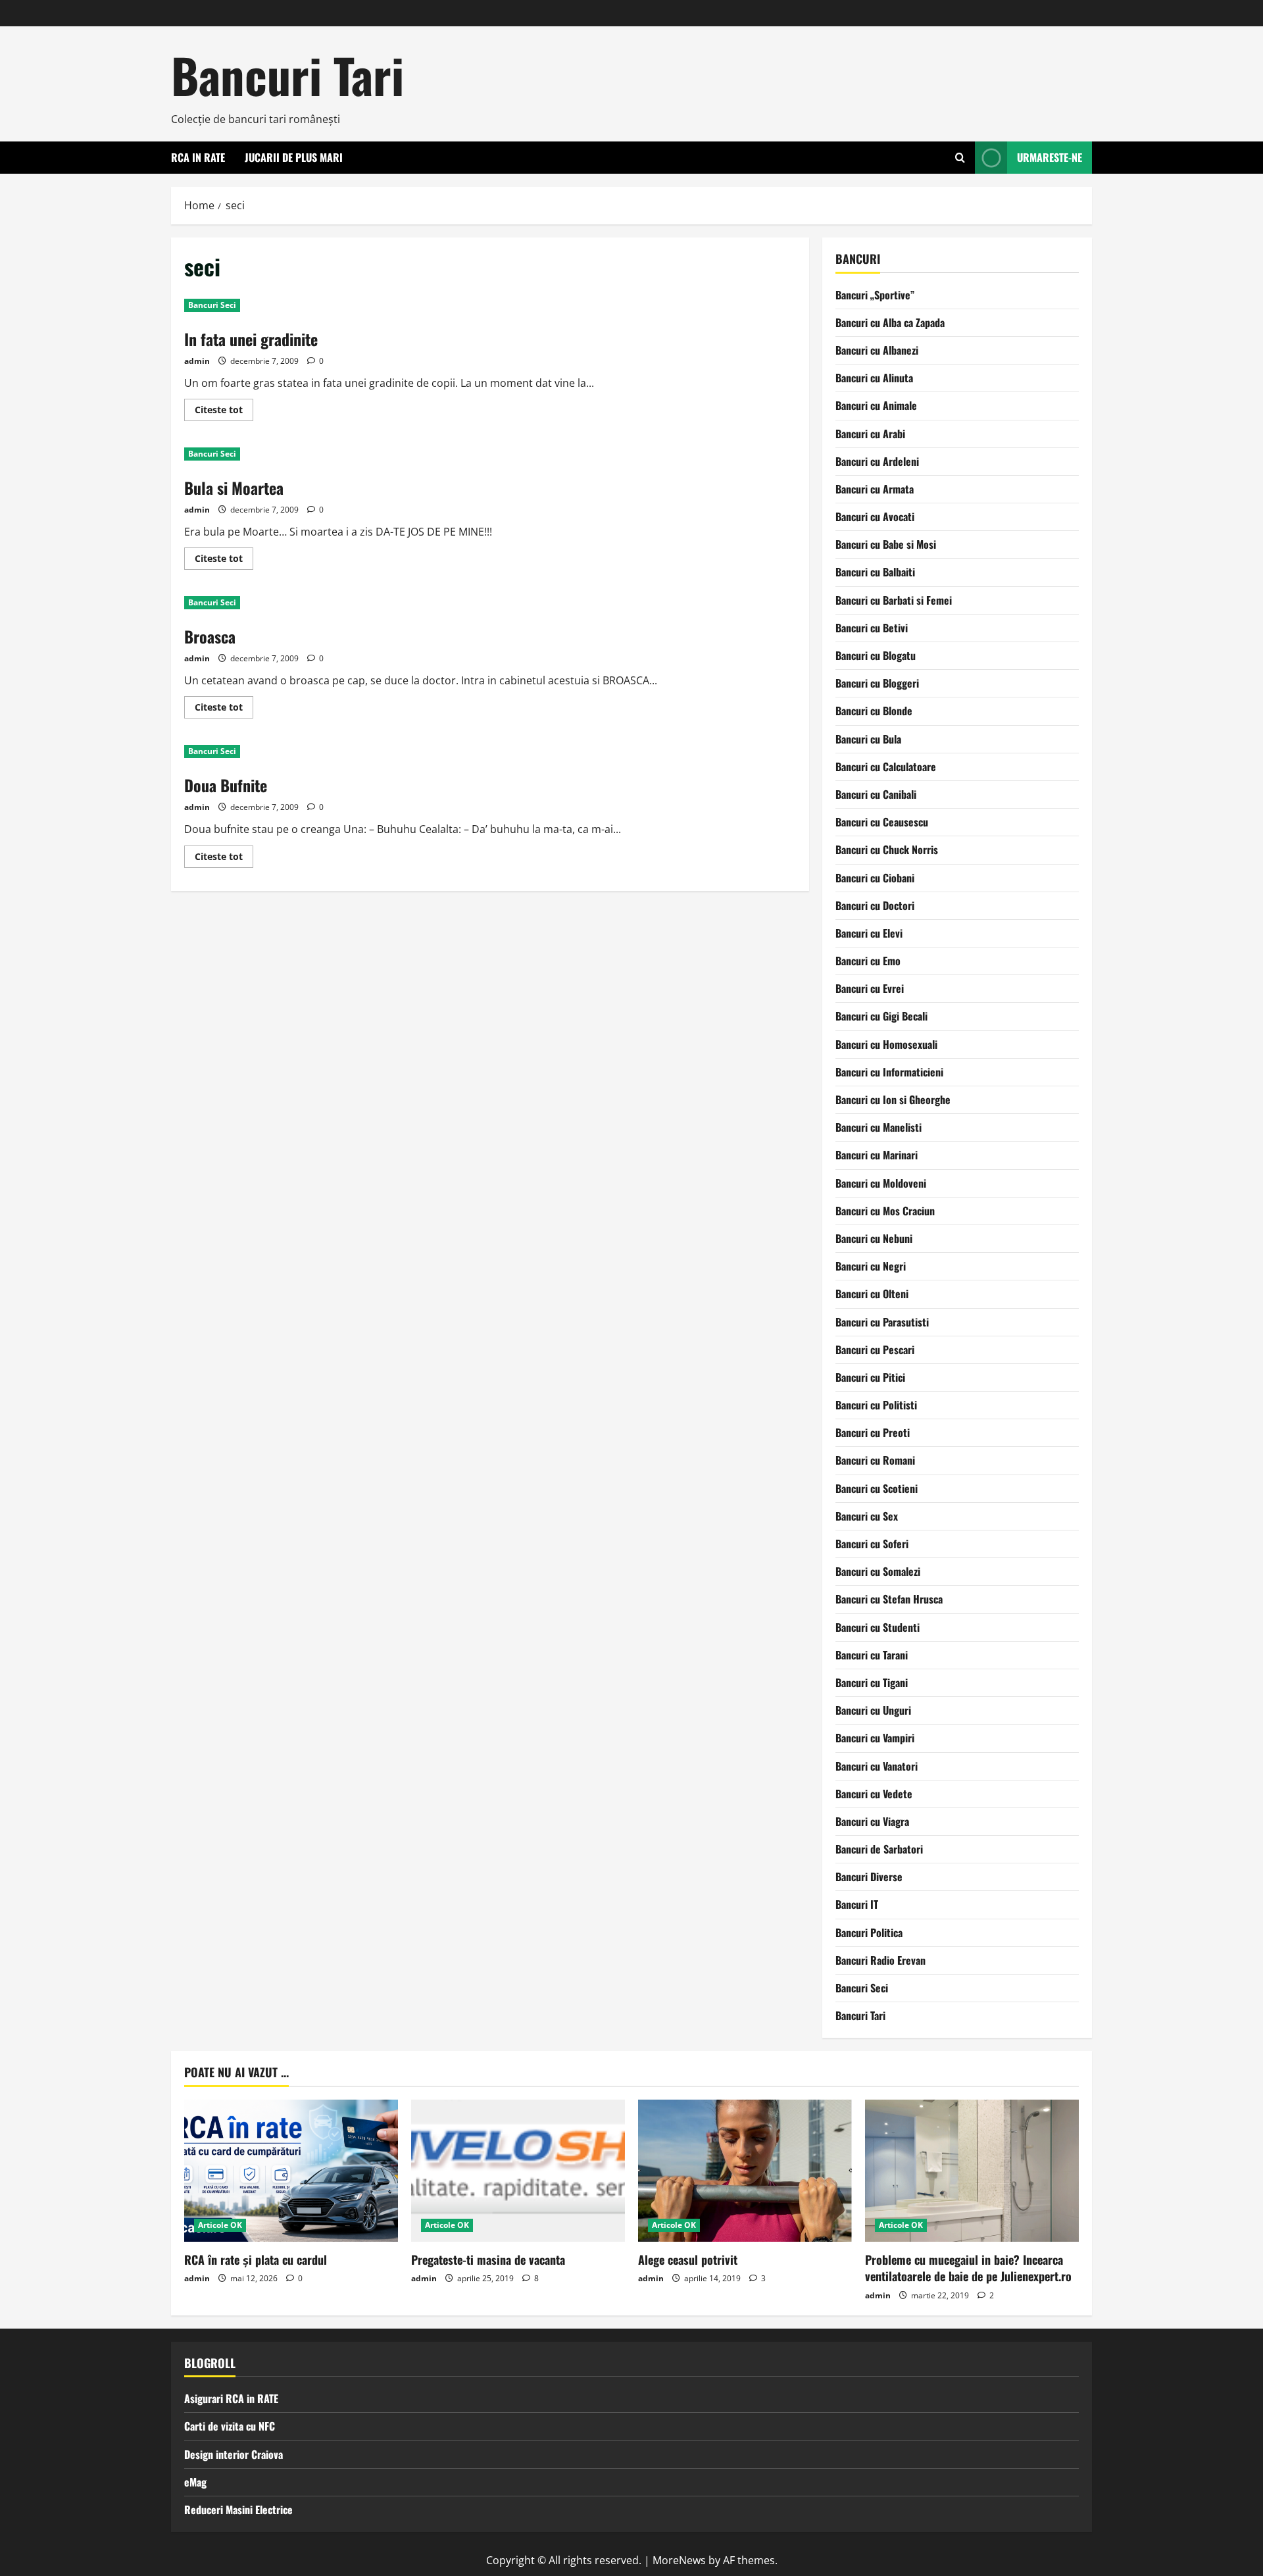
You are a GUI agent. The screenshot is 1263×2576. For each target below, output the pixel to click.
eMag (195, 2482)
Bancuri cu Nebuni (874, 1238)
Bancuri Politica (869, 1932)
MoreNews (679, 2560)
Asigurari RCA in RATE (231, 2398)
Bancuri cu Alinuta (874, 378)
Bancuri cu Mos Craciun (885, 1211)
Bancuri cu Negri (871, 1266)
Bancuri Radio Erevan (880, 1960)
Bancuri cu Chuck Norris (887, 849)
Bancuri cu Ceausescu (882, 822)
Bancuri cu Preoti (873, 1432)
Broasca (210, 636)
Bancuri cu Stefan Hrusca (889, 1599)
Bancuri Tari (287, 75)
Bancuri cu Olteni (872, 1294)
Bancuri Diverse (869, 1877)
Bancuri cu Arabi (870, 434)
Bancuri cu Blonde (874, 711)
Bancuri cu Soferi (872, 1544)
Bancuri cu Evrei (870, 988)
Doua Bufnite (226, 785)
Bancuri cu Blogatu (876, 655)
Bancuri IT (857, 1904)
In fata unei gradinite (251, 339)
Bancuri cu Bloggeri (877, 683)
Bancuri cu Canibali (876, 794)
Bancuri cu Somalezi (878, 1571)
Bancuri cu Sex (867, 1516)
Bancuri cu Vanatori (877, 1766)
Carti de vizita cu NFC (230, 2426)
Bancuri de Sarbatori (879, 1849)
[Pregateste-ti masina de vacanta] (518, 2171)
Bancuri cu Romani (875, 1460)
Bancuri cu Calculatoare (886, 767)
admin (197, 361)
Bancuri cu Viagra (872, 1821)
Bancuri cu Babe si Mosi (886, 544)
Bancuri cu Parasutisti (882, 1322)
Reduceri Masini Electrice (238, 2510)
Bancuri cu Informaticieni (889, 1072)
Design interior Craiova (234, 2454)
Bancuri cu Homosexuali (886, 1044)
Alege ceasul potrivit (688, 2260)
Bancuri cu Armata (875, 489)
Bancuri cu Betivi (872, 628)
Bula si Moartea (234, 488)
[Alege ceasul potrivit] (745, 2171)
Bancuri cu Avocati (875, 517)
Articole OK (220, 2225)
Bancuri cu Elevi (869, 933)
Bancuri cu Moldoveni (881, 1183)
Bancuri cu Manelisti (879, 1127)
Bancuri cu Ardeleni (877, 461)
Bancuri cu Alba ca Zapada (890, 322)
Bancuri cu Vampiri (875, 1738)
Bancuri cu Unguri (873, 1710)
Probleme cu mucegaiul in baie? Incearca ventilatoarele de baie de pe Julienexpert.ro (968, 2268)
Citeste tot (224, 412)
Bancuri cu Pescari (875, 1350)
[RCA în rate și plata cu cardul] (291, 2171)
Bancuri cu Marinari (877, 1155)
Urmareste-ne (1050, 157)
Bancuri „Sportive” (875, 295)
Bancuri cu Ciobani (875, 878)
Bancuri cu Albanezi (877, 350)
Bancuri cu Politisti (876, 1405)
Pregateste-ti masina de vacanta (488, 2260)
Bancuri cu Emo (868, 961)
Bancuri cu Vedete (874, 1794)
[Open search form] (960, 158)
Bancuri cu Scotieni (877, 1488)
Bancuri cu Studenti (878, 1627)
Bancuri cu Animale (876, 405)
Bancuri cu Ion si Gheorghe (893, 1099)
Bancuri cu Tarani (872, 1655)
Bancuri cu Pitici (870, 1377)
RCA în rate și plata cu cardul (256, 2260)
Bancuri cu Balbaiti (875, 572)
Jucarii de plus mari (294, 157)
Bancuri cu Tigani (872, 1682)
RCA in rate (198, 157)
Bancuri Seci (212, 305)
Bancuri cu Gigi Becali (881, 1016)
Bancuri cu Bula (868, 739)
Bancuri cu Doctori (875, 905)
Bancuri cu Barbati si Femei (894, 600)
